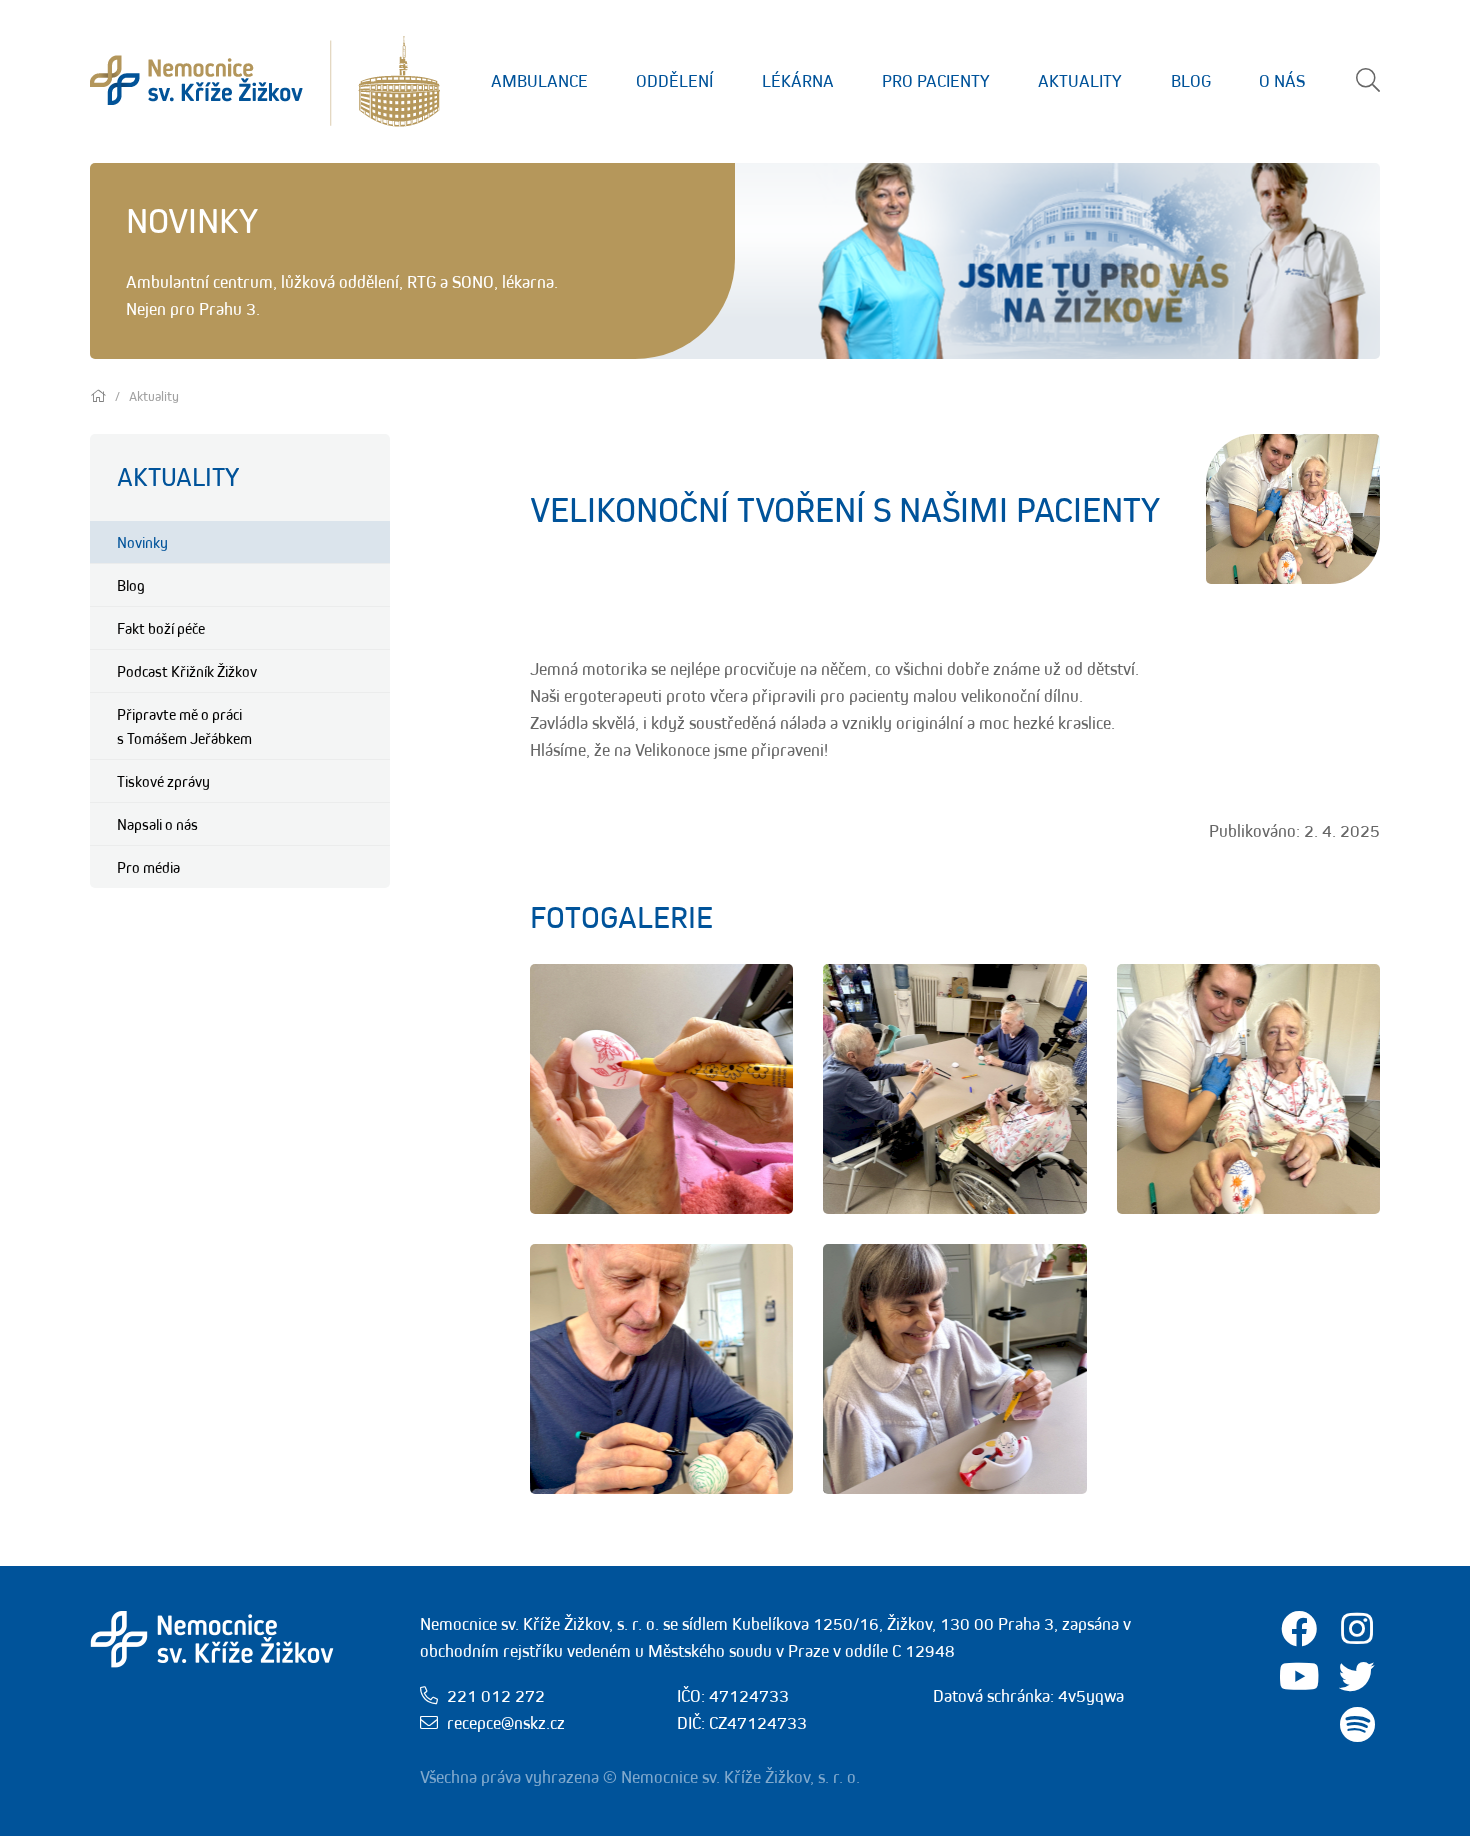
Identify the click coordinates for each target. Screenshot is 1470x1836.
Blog (1191, 81)
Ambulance (539, 81)
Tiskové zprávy (163, 781)
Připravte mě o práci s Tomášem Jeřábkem (184, 726)
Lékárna (798, 81)
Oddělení (674, 81)
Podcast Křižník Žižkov (187, 671)
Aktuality (1080, 81)
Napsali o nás (157, 824)
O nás (1282, 81)
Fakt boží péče (161, 628)
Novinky (142, 542)
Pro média (148, 867)
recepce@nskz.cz (506, 1723)
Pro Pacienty (936, 81)
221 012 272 (496, 1696)
